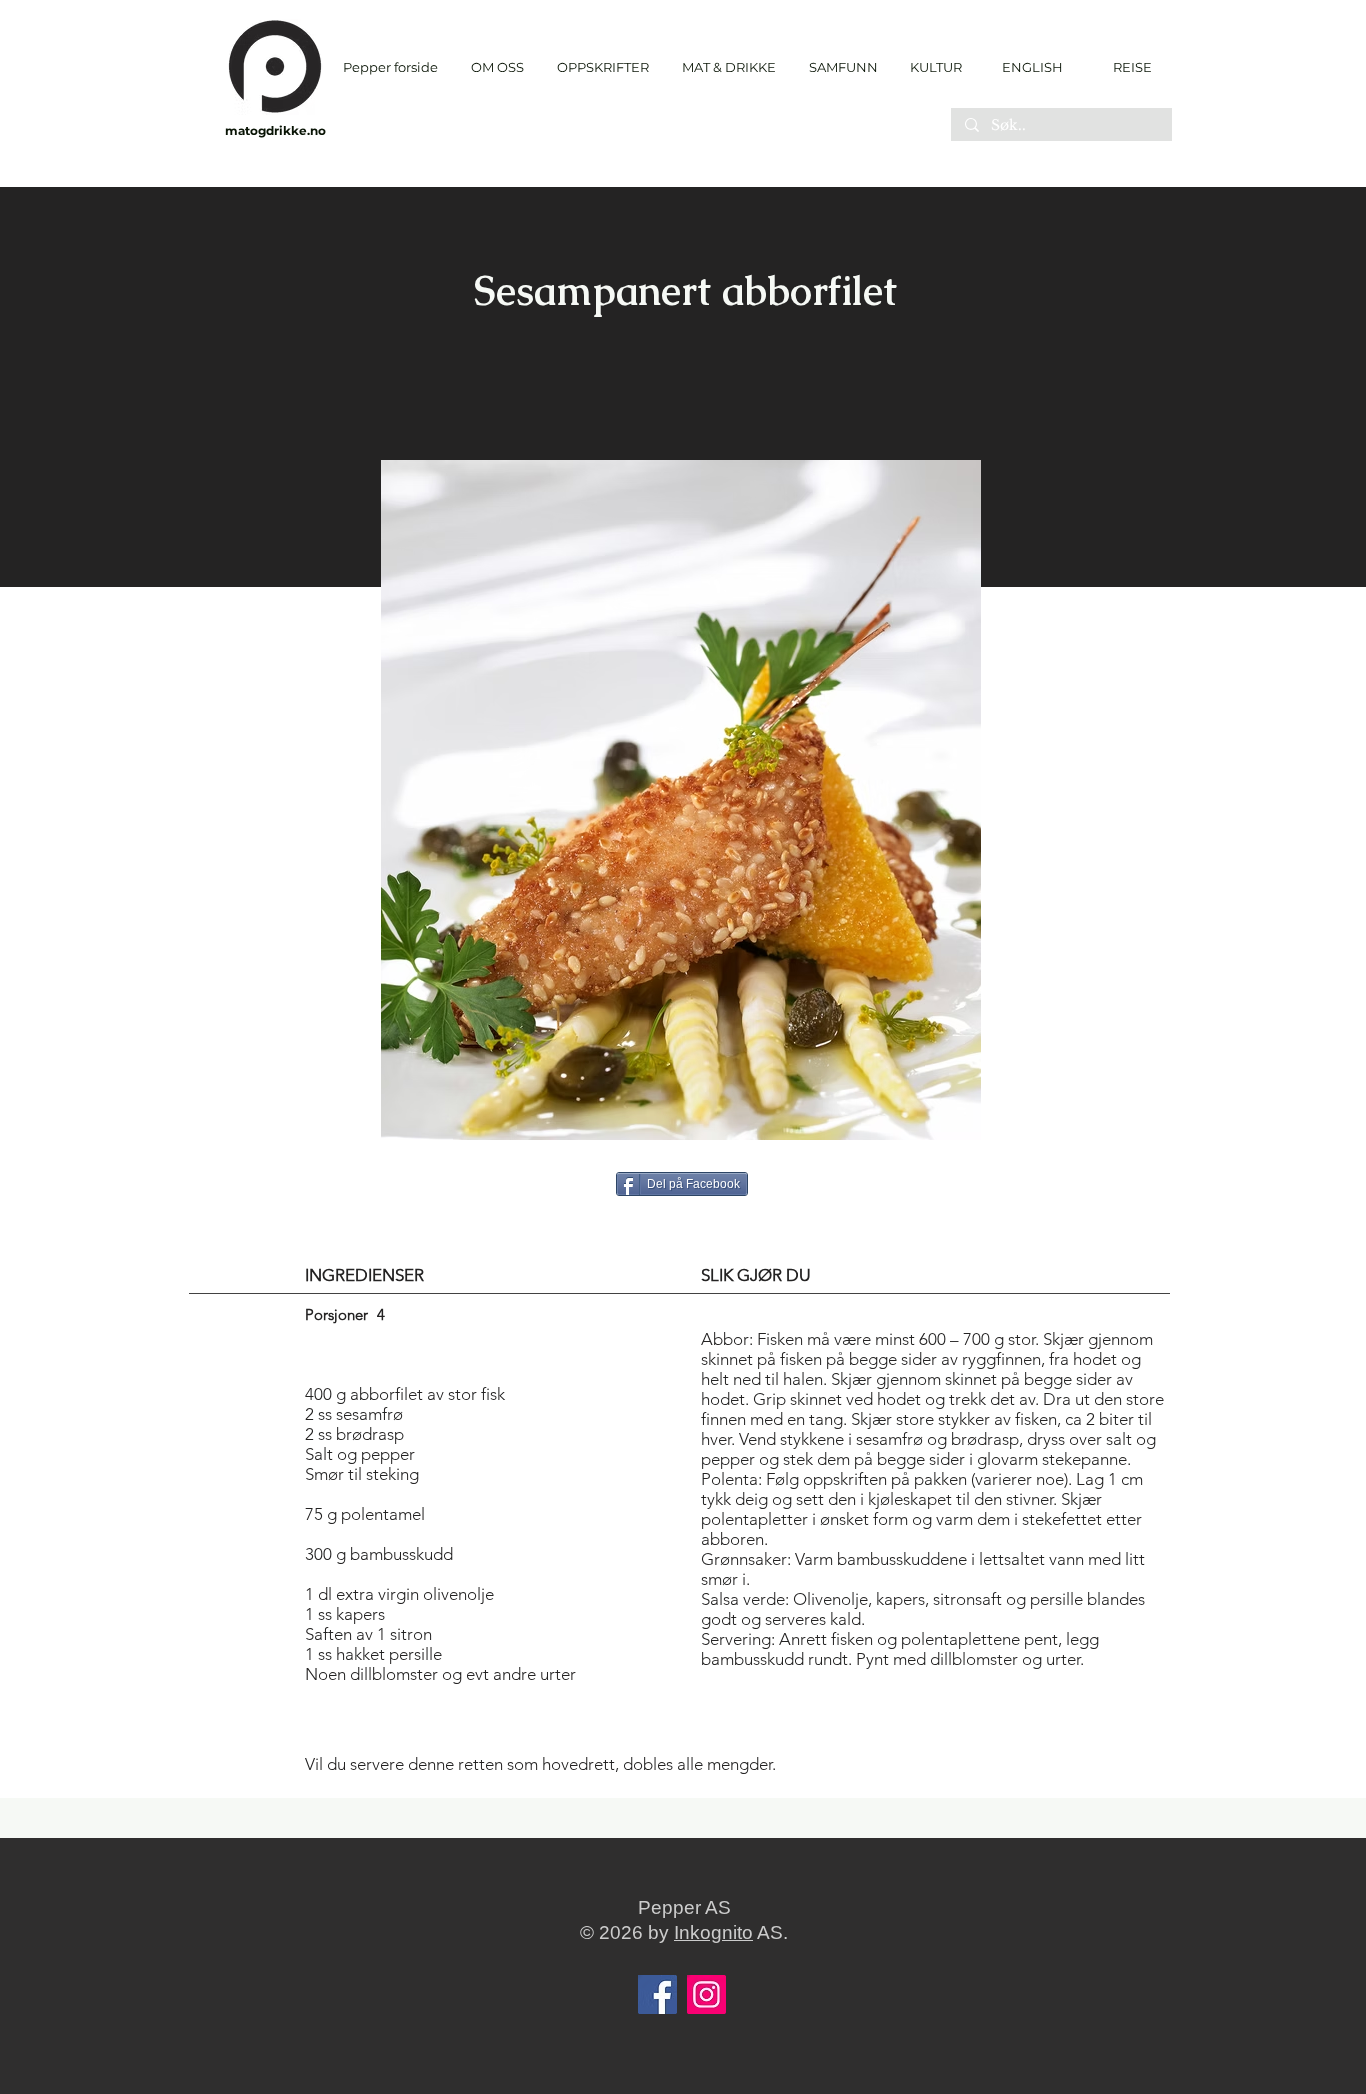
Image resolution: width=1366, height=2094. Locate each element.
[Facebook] (657, 1994)
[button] (602, 67)
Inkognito (713, 1932)
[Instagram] (706, 1994)
